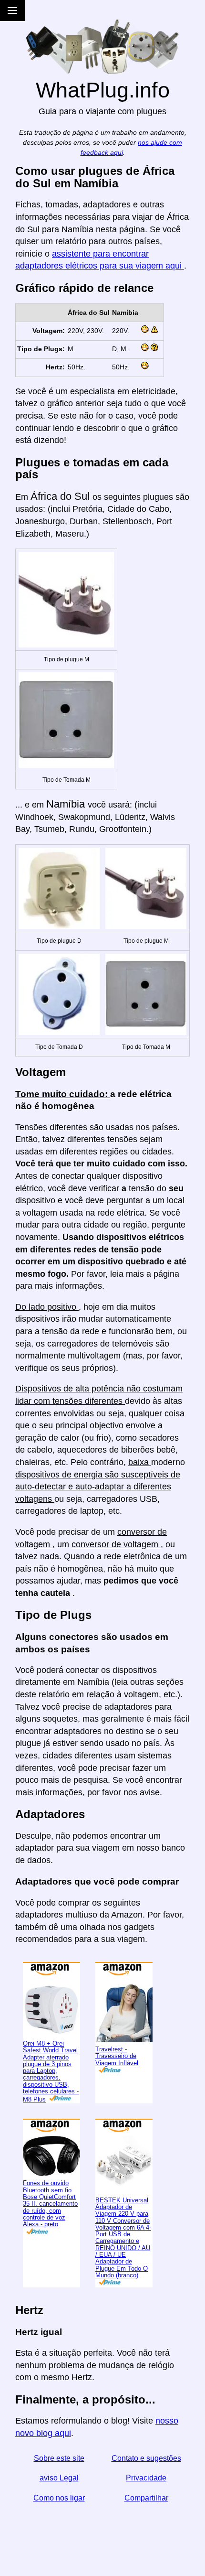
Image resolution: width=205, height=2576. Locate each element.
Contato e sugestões (146, 2458)
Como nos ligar (59, 2498)
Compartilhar (146, 2498)
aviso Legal (59, 2478)
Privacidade (146, 2478)
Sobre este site (59, 2458)
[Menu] (12, 11)
